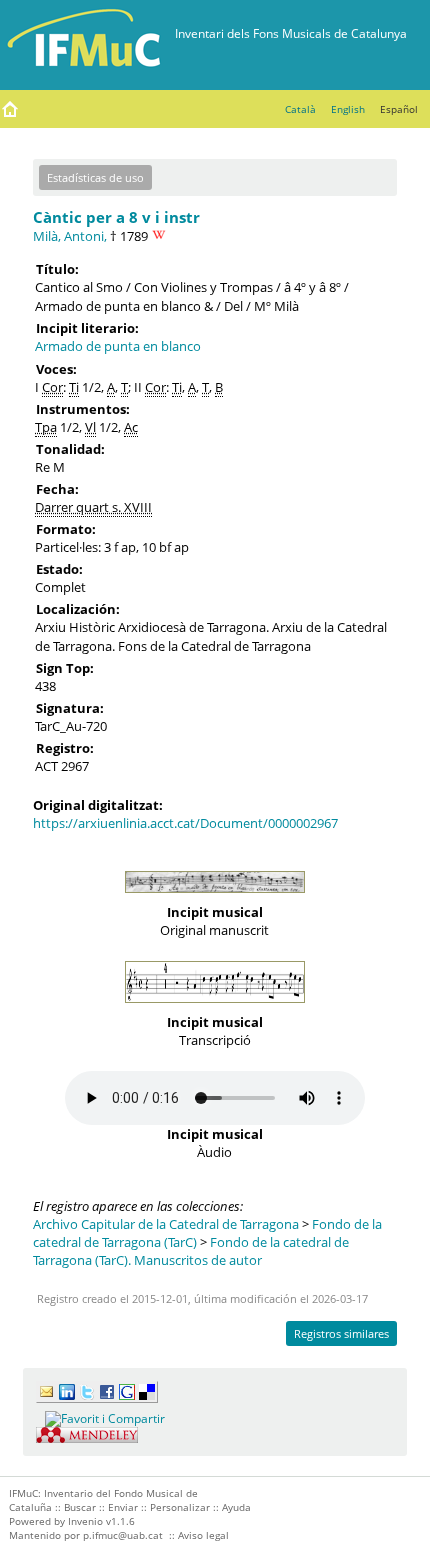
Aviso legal (203, 1535)
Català (300, 109)
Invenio (85, 1521)
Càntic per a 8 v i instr (116, 217)
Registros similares (341, 1333)
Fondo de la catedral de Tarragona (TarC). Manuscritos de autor (191, 1251)
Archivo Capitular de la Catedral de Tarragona (166, 1224)
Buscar (80, 1507)
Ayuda (236, 1507)
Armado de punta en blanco (118, 346)
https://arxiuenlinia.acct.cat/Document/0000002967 (185, 823)
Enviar (123, 1507)
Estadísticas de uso (95, 177)
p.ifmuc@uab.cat (123, 1535)
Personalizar (180, 1507)
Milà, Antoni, (70, 236)
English (348, 109)
